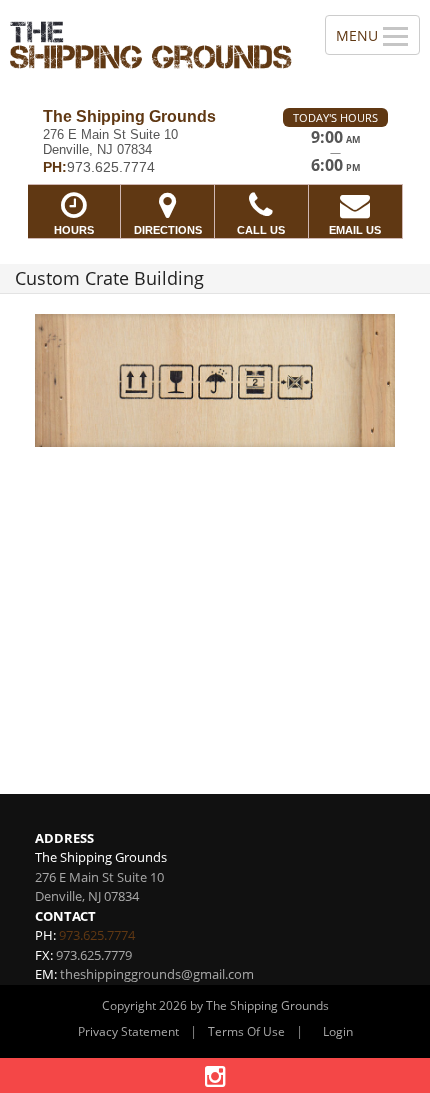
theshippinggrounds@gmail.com (157, 974)
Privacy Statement (128, 1031)
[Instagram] (215, 1075)
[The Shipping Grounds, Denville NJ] (151, 46)
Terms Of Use (246, 1031)
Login (338, 1031)
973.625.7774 (97, 935)
